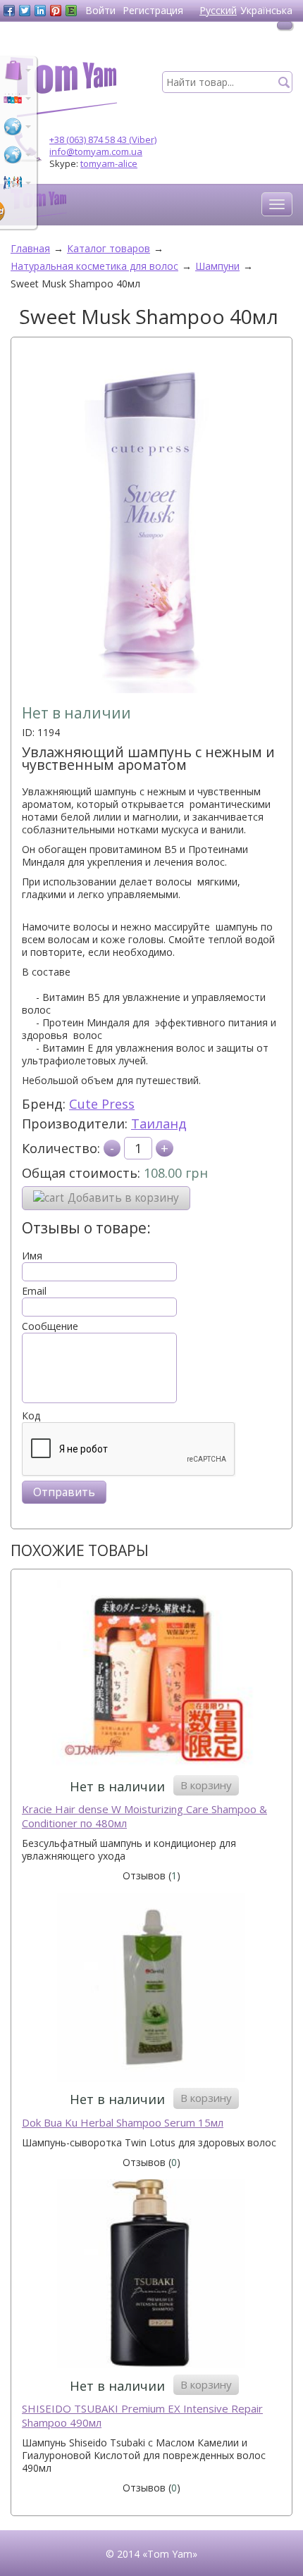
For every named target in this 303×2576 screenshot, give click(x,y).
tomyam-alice (109, 163)
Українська (266, 10)
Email (34, 1291)
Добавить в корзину (123, 1198)
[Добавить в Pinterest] (56, 11)
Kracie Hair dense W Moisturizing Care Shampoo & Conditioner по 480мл (144, 1816)
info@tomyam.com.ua (96, 151)
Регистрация (153, 10)
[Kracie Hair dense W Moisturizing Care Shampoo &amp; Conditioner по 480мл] (151, 1676)
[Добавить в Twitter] (25, 11)
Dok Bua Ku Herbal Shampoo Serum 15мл (123, 2123)
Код (31, 1416)
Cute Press (102, 1104)
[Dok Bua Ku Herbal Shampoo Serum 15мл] (151, 1989)
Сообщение (50, 1326)
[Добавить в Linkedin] (40, 11)
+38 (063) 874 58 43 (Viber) (103, 139)
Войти (100, 10)
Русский (218, 10)
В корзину (206, 1785)
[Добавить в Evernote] (71, 11)
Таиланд (159, 1124)
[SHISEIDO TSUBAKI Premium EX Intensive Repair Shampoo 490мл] (151, 2275)
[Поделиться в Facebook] (9, 11)
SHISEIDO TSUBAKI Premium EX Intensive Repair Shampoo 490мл (142, 2416)
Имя (32, 1256)
